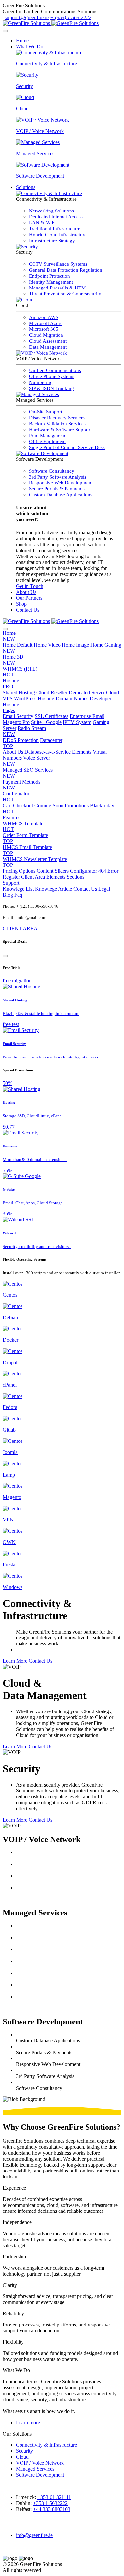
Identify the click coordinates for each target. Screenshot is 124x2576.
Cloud (22, 2457)
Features (11, 817)
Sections (76, 877)
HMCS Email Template (27, 850)
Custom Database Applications (61, 495)
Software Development (40, 2475)
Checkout (23, 806)
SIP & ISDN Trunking (52, 388)
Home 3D (13, 660)
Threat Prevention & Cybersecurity (65, 294)
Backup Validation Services (57, 424)
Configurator (16, 797)
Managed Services (35, 2469)
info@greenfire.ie (34, 2535)
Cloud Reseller (52, 692)
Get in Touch (30, 586)
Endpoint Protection (50, 276)
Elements (82, 752)
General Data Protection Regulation (66, 270)
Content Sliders (53, 871)
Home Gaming (62, 648)
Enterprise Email (87, 716)
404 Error (108, 871)
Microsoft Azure (46, 323)
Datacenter (33, 743)
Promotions (77, 806)
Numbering (41, 382)
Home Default (18, 645)
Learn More (15, 1661)
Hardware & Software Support (60, 430)
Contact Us (28, 610)
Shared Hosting (19, 692)
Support (11, 883)
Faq (18, 895)
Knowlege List (18, 889)
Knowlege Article (54, 889)
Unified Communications (55, 370)
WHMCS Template (23, 826)
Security (24, 2451)
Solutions (26, 187)
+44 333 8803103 (52, 2509)
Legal (104, 889)
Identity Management (51, 282)
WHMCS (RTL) (20, 672)
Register (11, 877)
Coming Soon (49, 806)
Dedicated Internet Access (56, 217)
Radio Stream (24, 731)
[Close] (5, 956)
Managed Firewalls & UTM (57, 288)
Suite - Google (46, 722)
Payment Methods (21, 785)
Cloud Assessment (48, 341)
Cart (7, 806)
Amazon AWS (44, 317)
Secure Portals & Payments (57, 489)
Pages (9, 710)
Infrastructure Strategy (52, 241)
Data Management (48, 347)
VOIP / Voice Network (40, 2463)
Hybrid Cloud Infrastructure (58, 235)
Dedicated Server (87, 692)
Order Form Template (25, 838)
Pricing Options (19, 871)
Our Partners (29, 598)
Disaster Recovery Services (57, 418)
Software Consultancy (52, 471)
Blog (8, 895)
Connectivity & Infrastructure (46, 2445)
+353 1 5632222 (50, 2503)
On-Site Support (46, 412)
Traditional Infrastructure (55, 229)
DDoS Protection (21, 740)
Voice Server (26, 761)
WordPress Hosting (34, 698)
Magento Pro (16, 722)
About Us (26, 592)
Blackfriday (59, 808)
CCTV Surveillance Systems (58, 264)
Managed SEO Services (28, 773)
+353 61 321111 (54, 2497)
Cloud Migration (46, 335)
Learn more (28, 2422)
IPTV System (77, 722)
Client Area (33, 877)
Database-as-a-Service (48, 752)
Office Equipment (47, 442)
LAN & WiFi (42, 223)
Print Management (48, 436)
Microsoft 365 (44, 329)
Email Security (18, 716)
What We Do (30, 46)
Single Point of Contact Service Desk (67, 447)
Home (22, 40)
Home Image (75, 645)
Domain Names (72, 698)
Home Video (47, 645)
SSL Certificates (52, 716)
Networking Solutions (52, 211)
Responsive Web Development (61, 483)
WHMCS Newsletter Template (35, 862)
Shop (21, 604)
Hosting (11, 684)
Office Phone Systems (52, 376)
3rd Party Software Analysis (58, 477)
